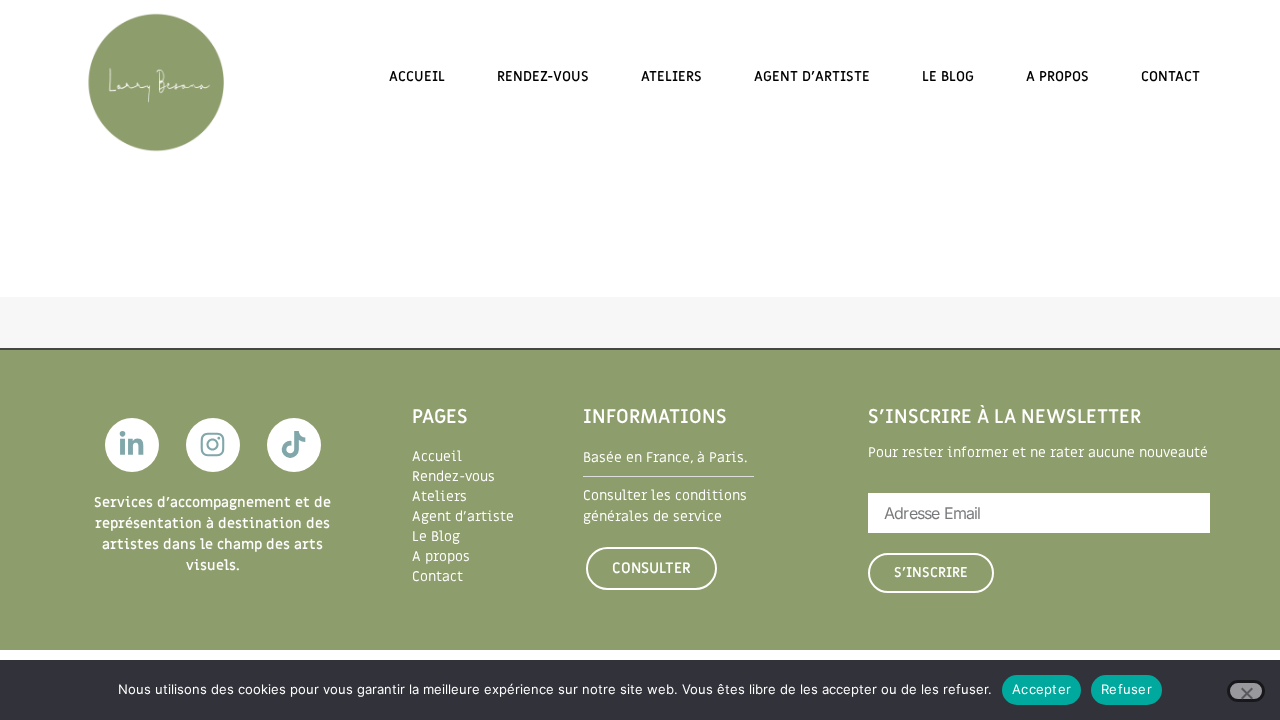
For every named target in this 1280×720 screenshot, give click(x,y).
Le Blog (948, 76)
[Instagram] (213, 445)
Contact (1170, 76)
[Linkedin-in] (132, 445)
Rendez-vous (543, 76)
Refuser (1126, 689)
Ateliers (671, 76)
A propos (1057, 76)
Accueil (417, 76)
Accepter (1041, 689)
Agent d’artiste (812, 76)
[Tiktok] (294, 445)
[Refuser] (1246, 691)
